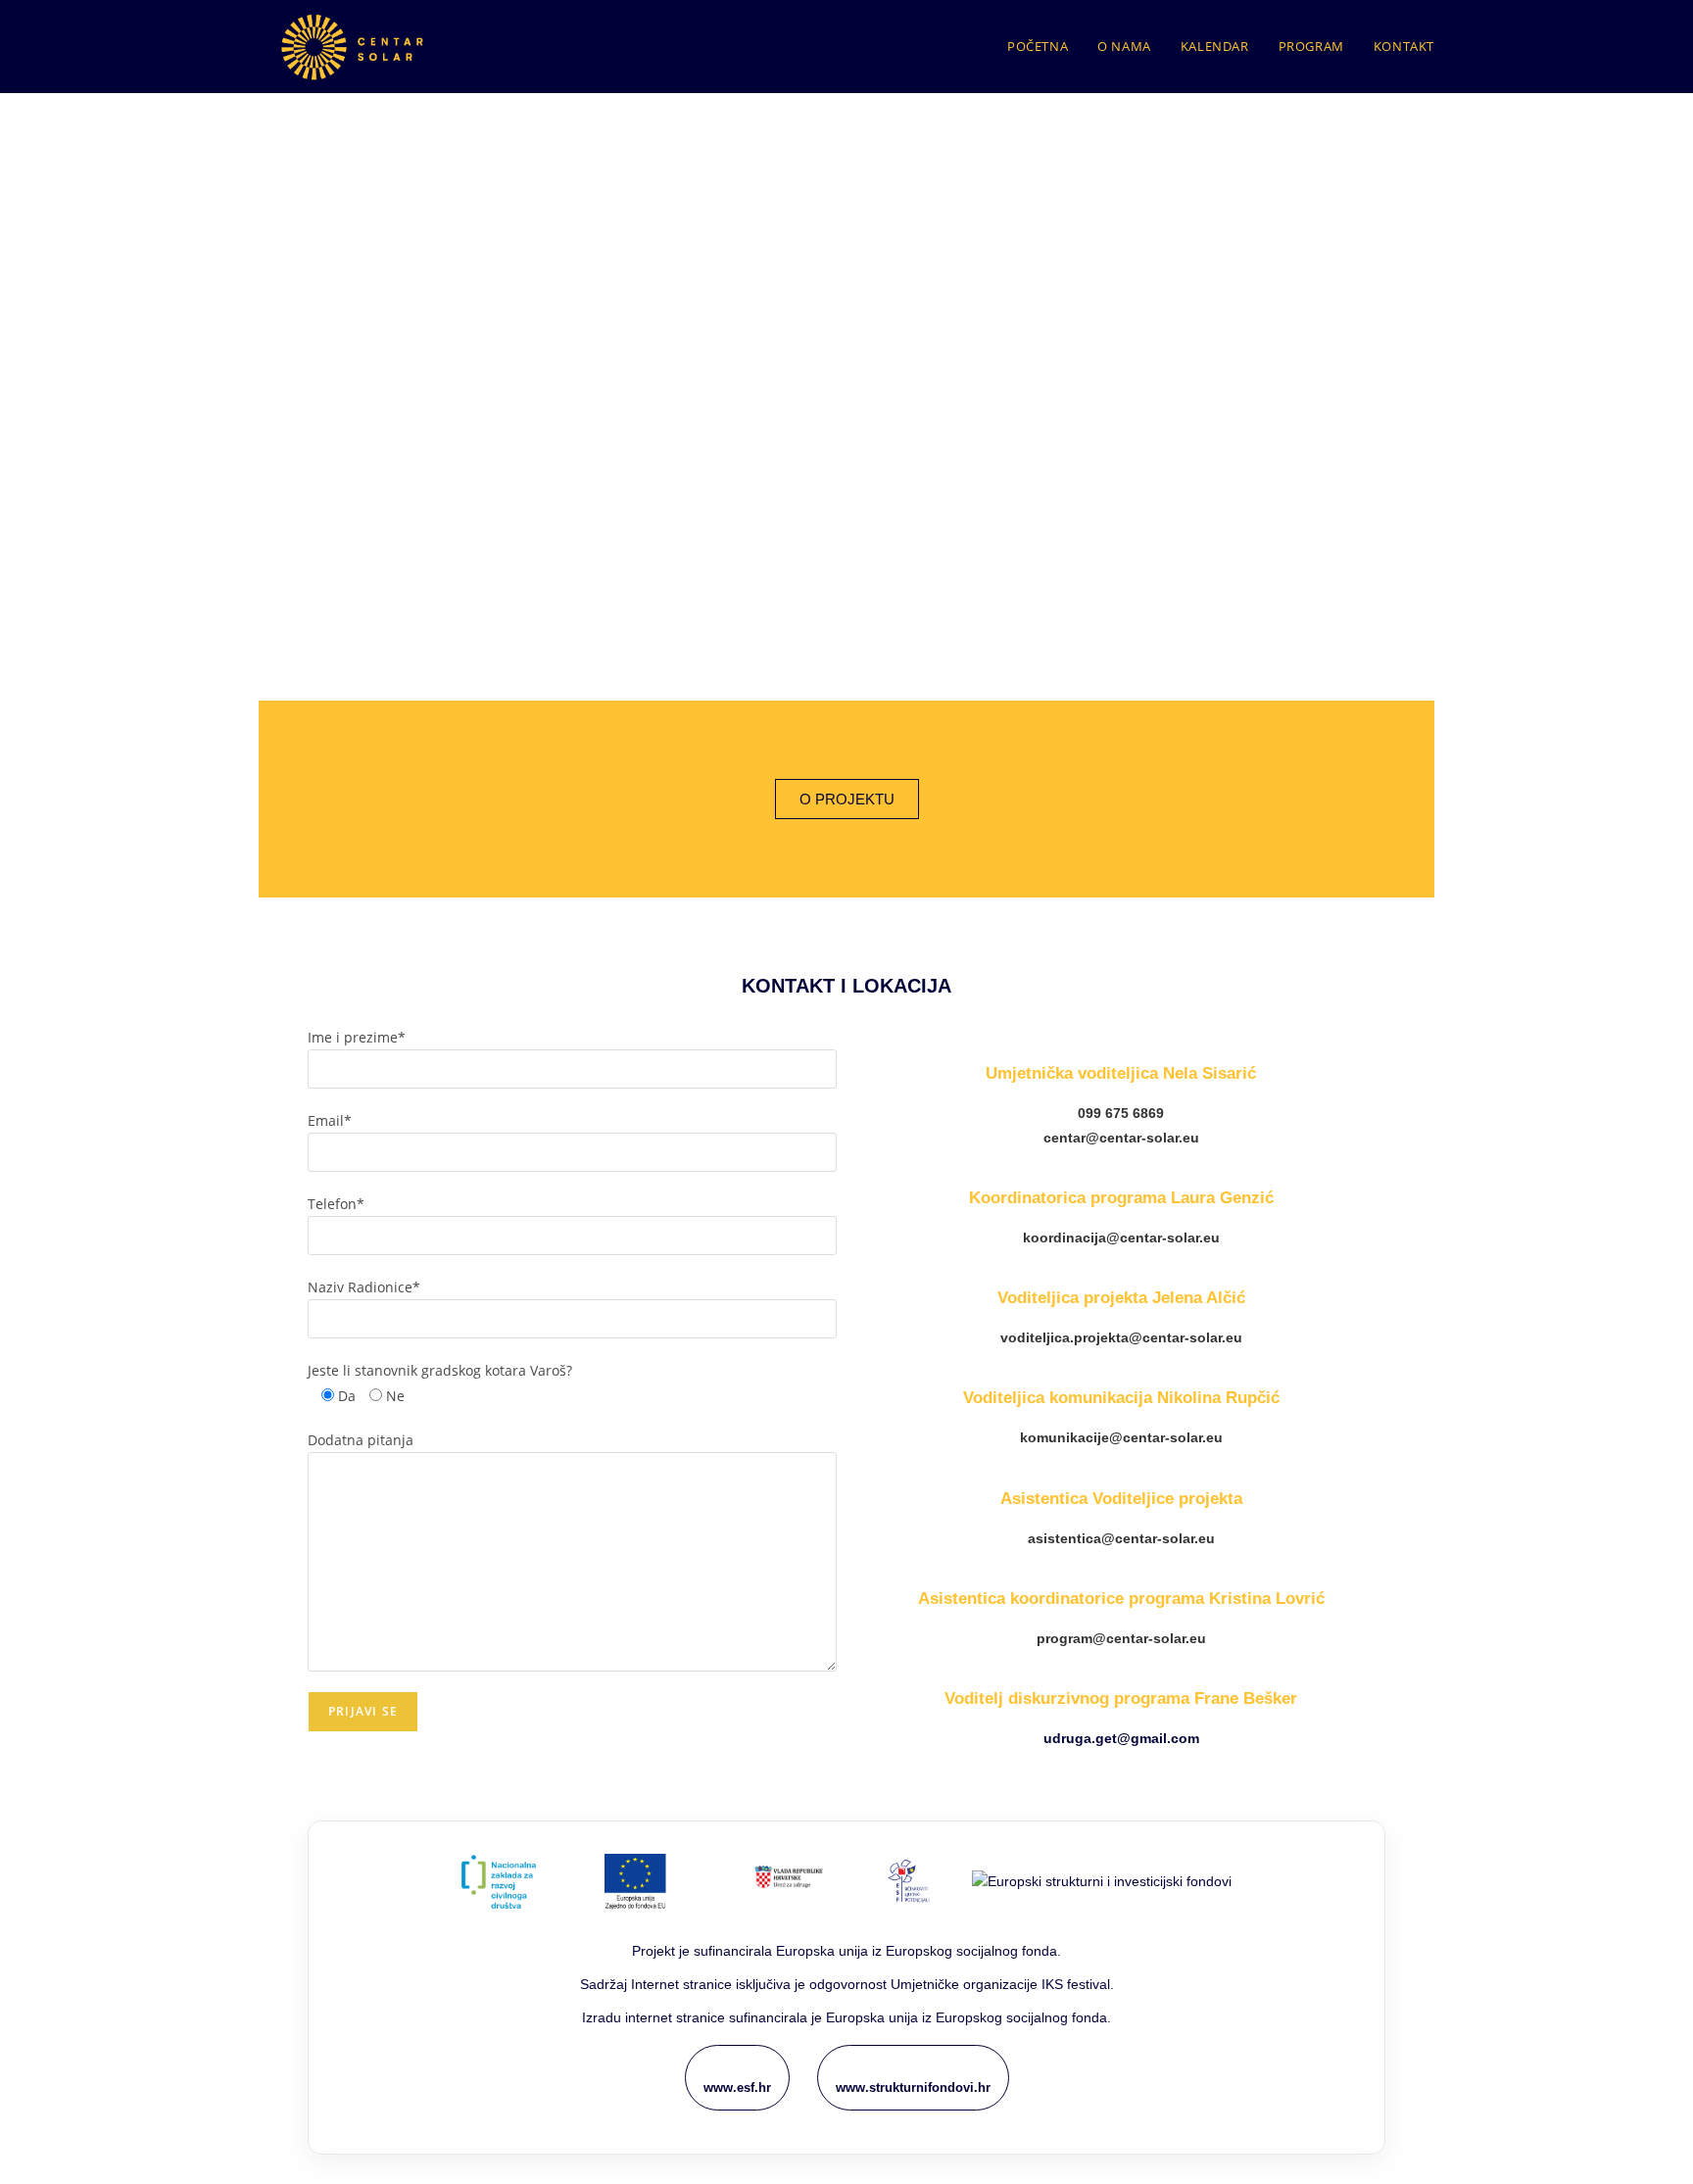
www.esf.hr (737, 2087)
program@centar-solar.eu (1121, 1638)
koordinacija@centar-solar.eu (1121, 1238)
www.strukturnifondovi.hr (913, 2087)
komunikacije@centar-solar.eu (1121, 1437)
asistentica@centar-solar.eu (1121, 1538)
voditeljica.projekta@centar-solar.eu (1121, 1337)
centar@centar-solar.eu (1121, 1138)
